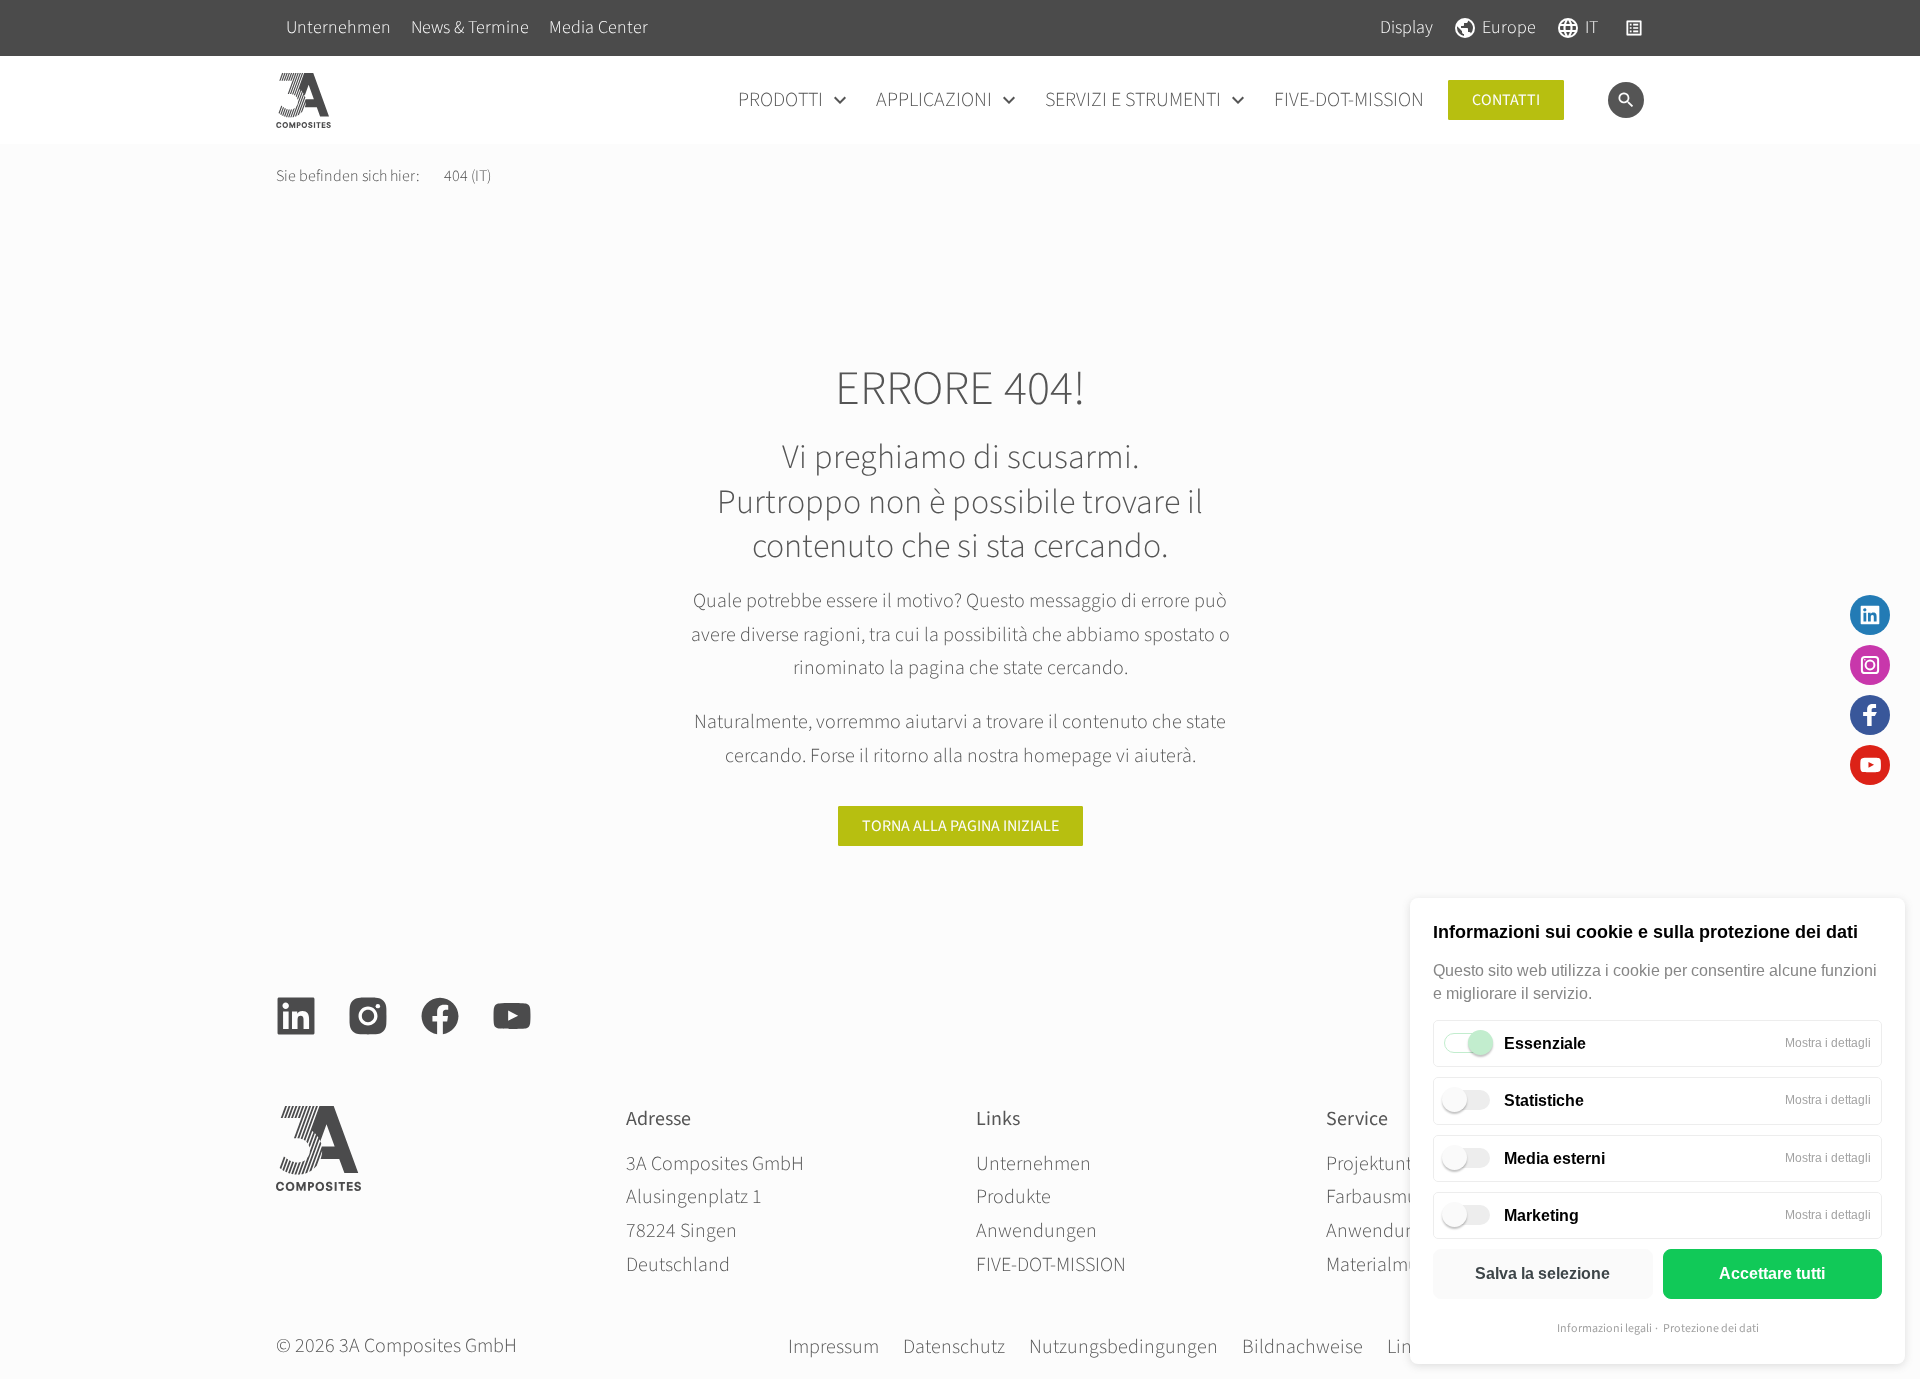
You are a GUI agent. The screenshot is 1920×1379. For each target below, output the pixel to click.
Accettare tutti (1772, 1273)
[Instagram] (1870, 665)
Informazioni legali (1604, 1328)
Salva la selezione (1542, 1273)
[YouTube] (1870, 765)
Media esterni (1554, 1158)
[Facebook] (1870, 715)
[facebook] (440, 1016)
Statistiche (1544, 1100)
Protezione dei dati (1711, 1328)
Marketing (1541, 1215)
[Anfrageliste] (1634, 28)
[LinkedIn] (1870, 615)
